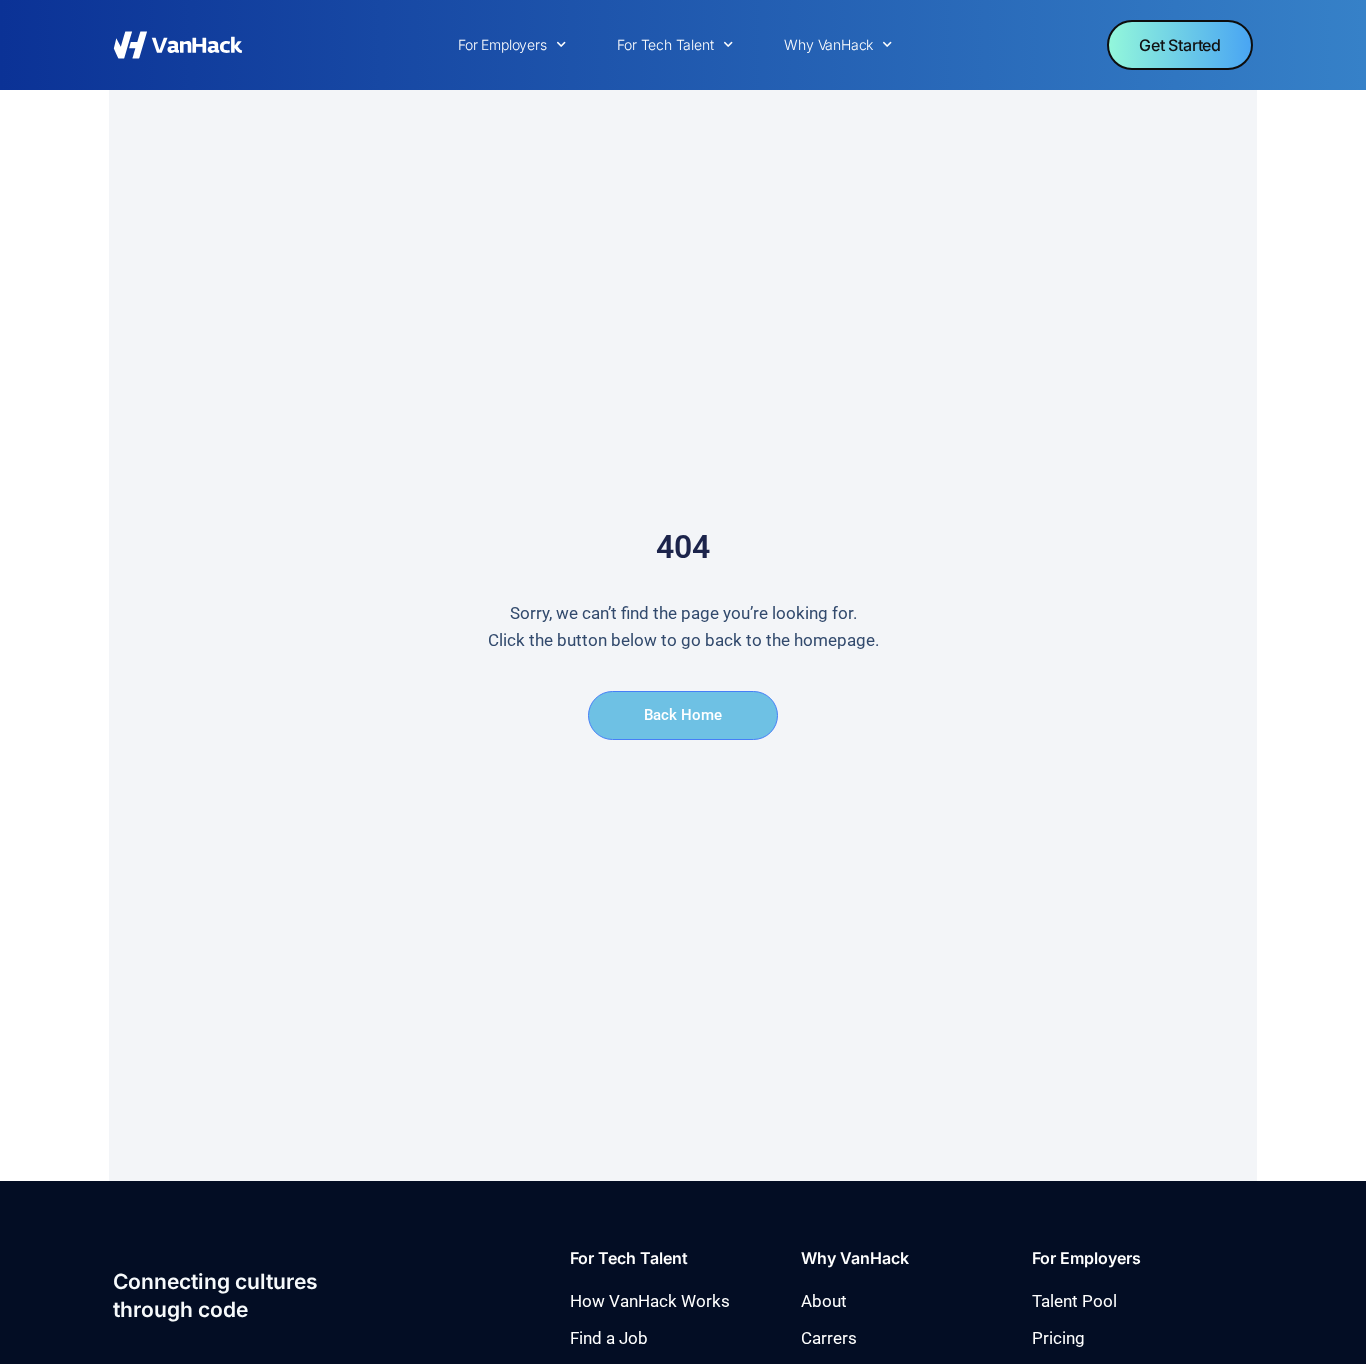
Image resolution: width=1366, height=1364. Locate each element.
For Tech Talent (665, 44)
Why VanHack (828, 44)
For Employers (502, 44)
